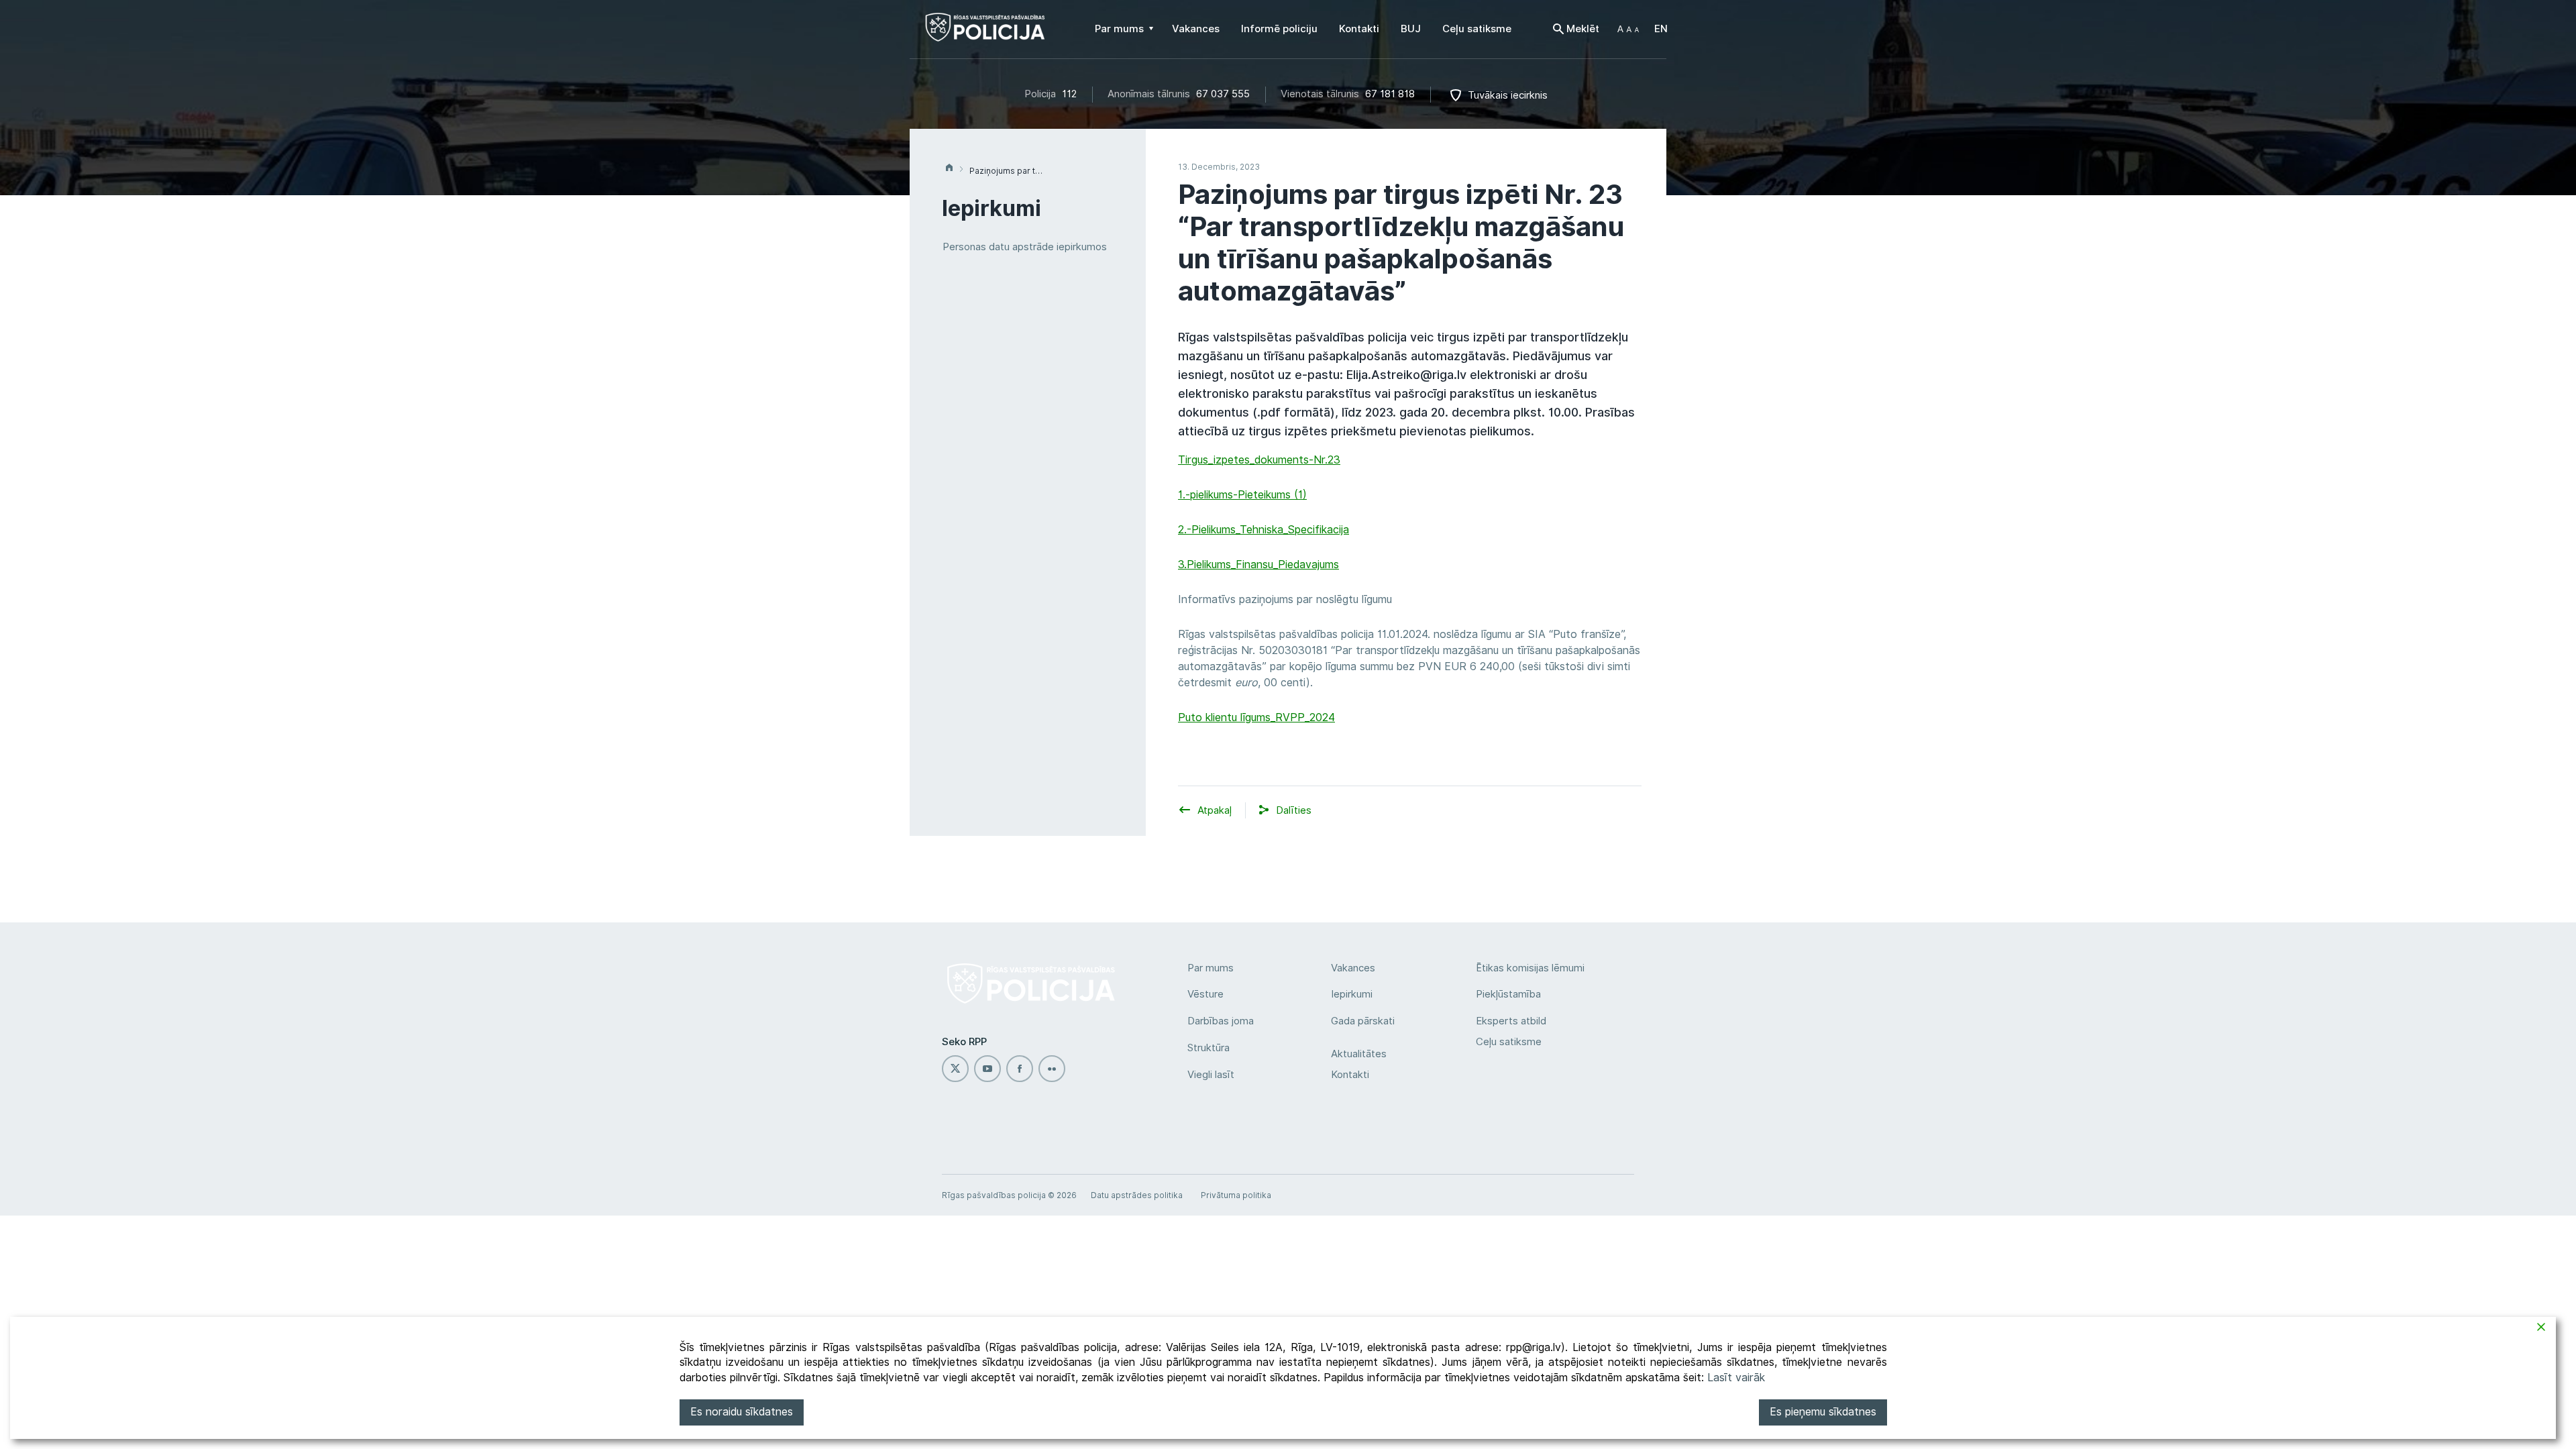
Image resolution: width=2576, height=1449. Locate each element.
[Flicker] (1052, 1069)
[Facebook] (1020, 1069)
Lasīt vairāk (1736, 1378)
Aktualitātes (1359, 1054)
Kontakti (1350, 1075)
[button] (1628, 29)
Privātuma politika (1236, 1195)
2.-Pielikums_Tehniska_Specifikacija (1264, 530)
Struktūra (1209, 1048)
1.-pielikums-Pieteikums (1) (1242, 495)
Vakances (1353, 968)
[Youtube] (987, 1069)
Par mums (1211, 968)
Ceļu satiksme (1509, 1042)
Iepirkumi (1352, 994)
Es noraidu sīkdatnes (742, 1412)
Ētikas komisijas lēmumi (1530, 968)
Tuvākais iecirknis (1508, 95)
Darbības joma (1221, 1021)
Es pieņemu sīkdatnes (1823, 1412)
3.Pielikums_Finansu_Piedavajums (1258, 565)
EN (1661, 29)
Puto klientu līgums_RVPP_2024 (1256, 717)
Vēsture (1205, 994)
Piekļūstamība (1508, 994)
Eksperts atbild (1511, 1021)
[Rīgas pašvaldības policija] (985, 34)
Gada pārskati (1363, 1021)
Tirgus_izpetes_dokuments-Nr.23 (1259, 460)
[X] (955, 1069)
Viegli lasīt (1211, 1075)
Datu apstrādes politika (1137, 1195)
